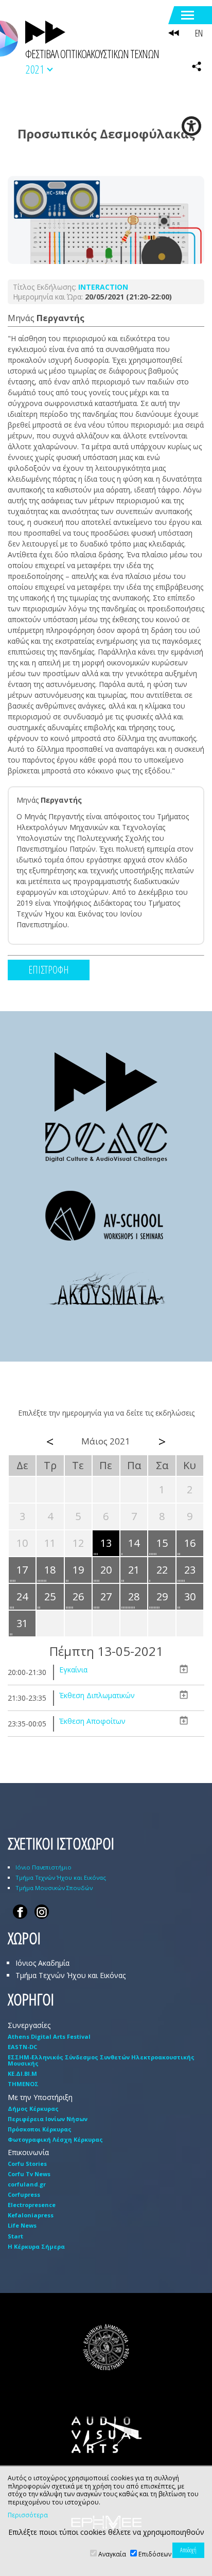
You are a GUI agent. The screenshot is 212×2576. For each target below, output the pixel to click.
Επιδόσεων (155, 2554)
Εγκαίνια (73, 1670)
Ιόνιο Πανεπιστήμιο (43, 1867)
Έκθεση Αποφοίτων (92, 1721)
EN (199, 33)
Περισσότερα (28, 2515)
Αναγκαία (112, 2554)
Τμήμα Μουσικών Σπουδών (54, 1888)
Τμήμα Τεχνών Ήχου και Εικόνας (61, 1877)
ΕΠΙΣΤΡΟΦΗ (49, 970)
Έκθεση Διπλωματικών (97, 1695)
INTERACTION (103, 287)
